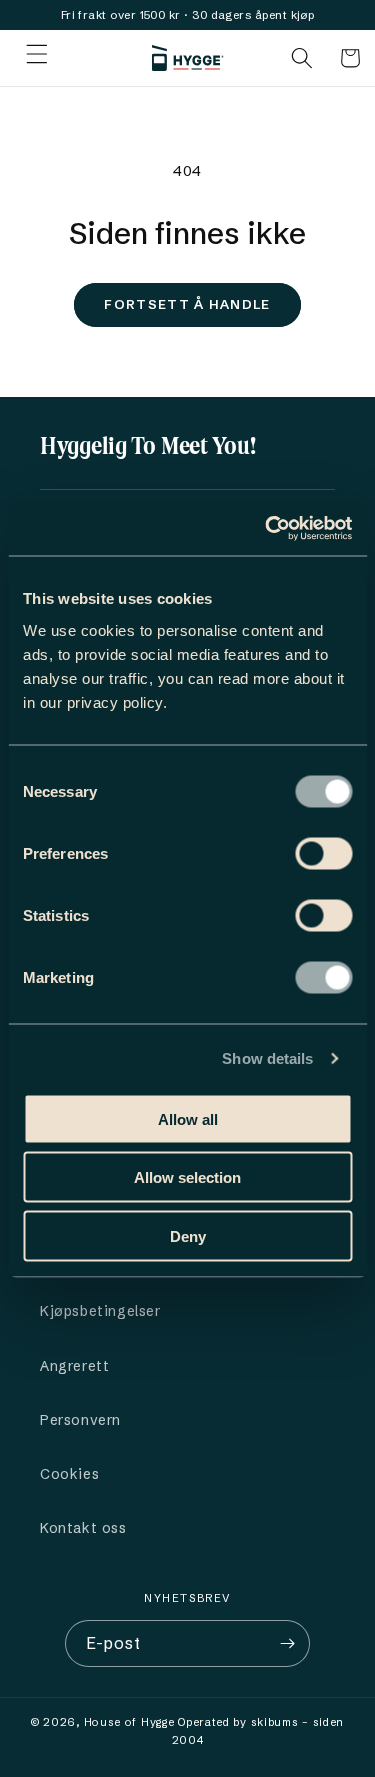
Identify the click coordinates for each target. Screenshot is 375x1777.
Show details (267, 1058)
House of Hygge (129, 1722)
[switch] (323, 853)
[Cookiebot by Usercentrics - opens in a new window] (267, 528)
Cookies (69, 1474)
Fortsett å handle (187, 304)
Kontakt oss (83, 1528)
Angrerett (74, 1366)
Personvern (80, 1420)
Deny (188, 1235)
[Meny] (37, 58)
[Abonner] (287, 1643)
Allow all (188, 1118)
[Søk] (302, 58)
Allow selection (187, 1177)
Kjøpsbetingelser (100, 1311)
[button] (350, 58)
